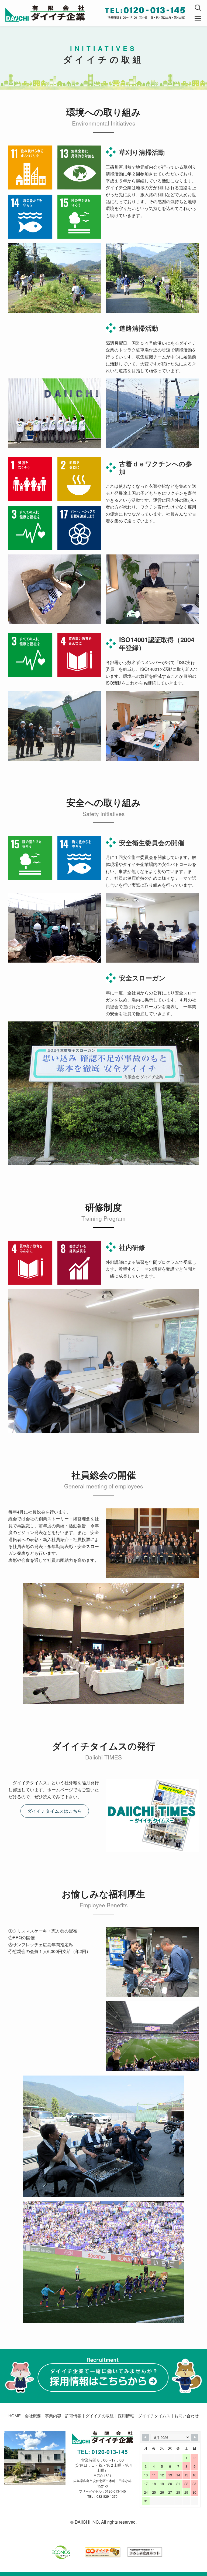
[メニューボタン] (198, 19)
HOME (15, 2416)
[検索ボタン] (198, 8)
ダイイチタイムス (154, 2416)
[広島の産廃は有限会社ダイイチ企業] (45, 13)
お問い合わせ (187, 2416)
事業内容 (53, 2416)
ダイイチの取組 (100, 2416)
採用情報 (126, 2416)
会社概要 (33, 2416)
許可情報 (73, 2416)
